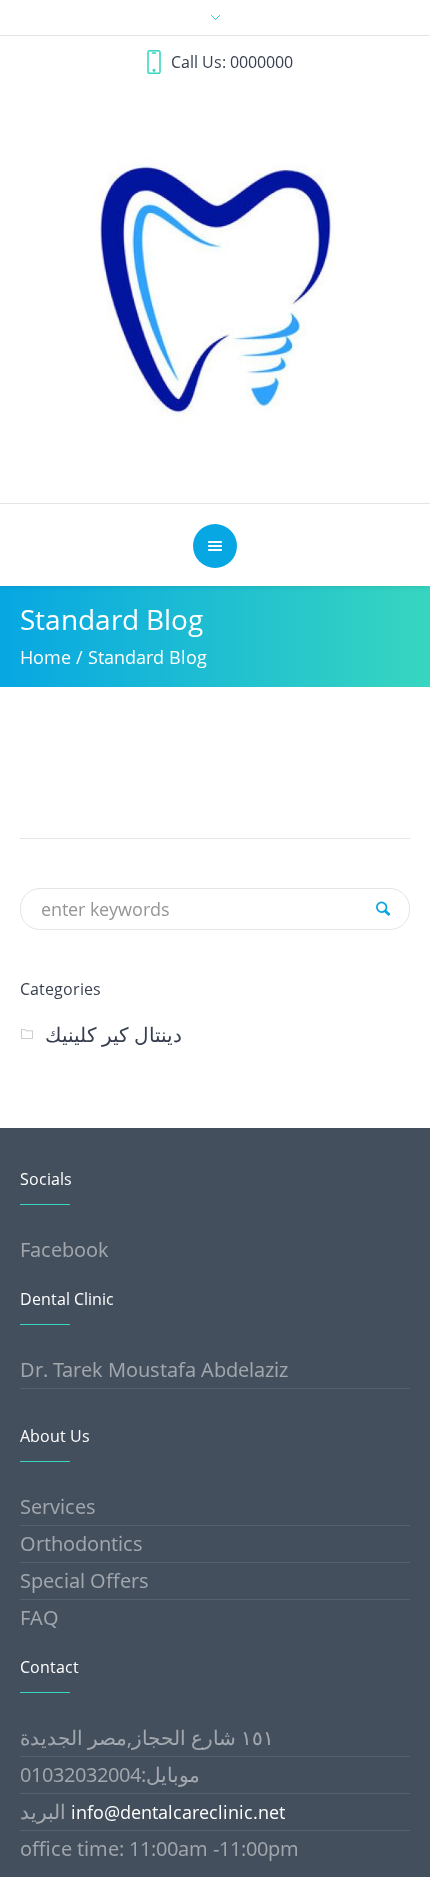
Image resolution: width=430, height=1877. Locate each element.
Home (45, 657)
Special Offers (84, 1580)
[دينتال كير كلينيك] (215, 287)
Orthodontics (81, 1543)
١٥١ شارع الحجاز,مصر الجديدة (147, 1737)
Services (58, 1506)
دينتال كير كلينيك (113, 1034)
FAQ (39, 1617)
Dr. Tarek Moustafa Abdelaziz (154, 1369)
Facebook (64, 1249)
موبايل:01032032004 (110, 1774)
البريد (45, 1811)
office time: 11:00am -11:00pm (159, 1848)
